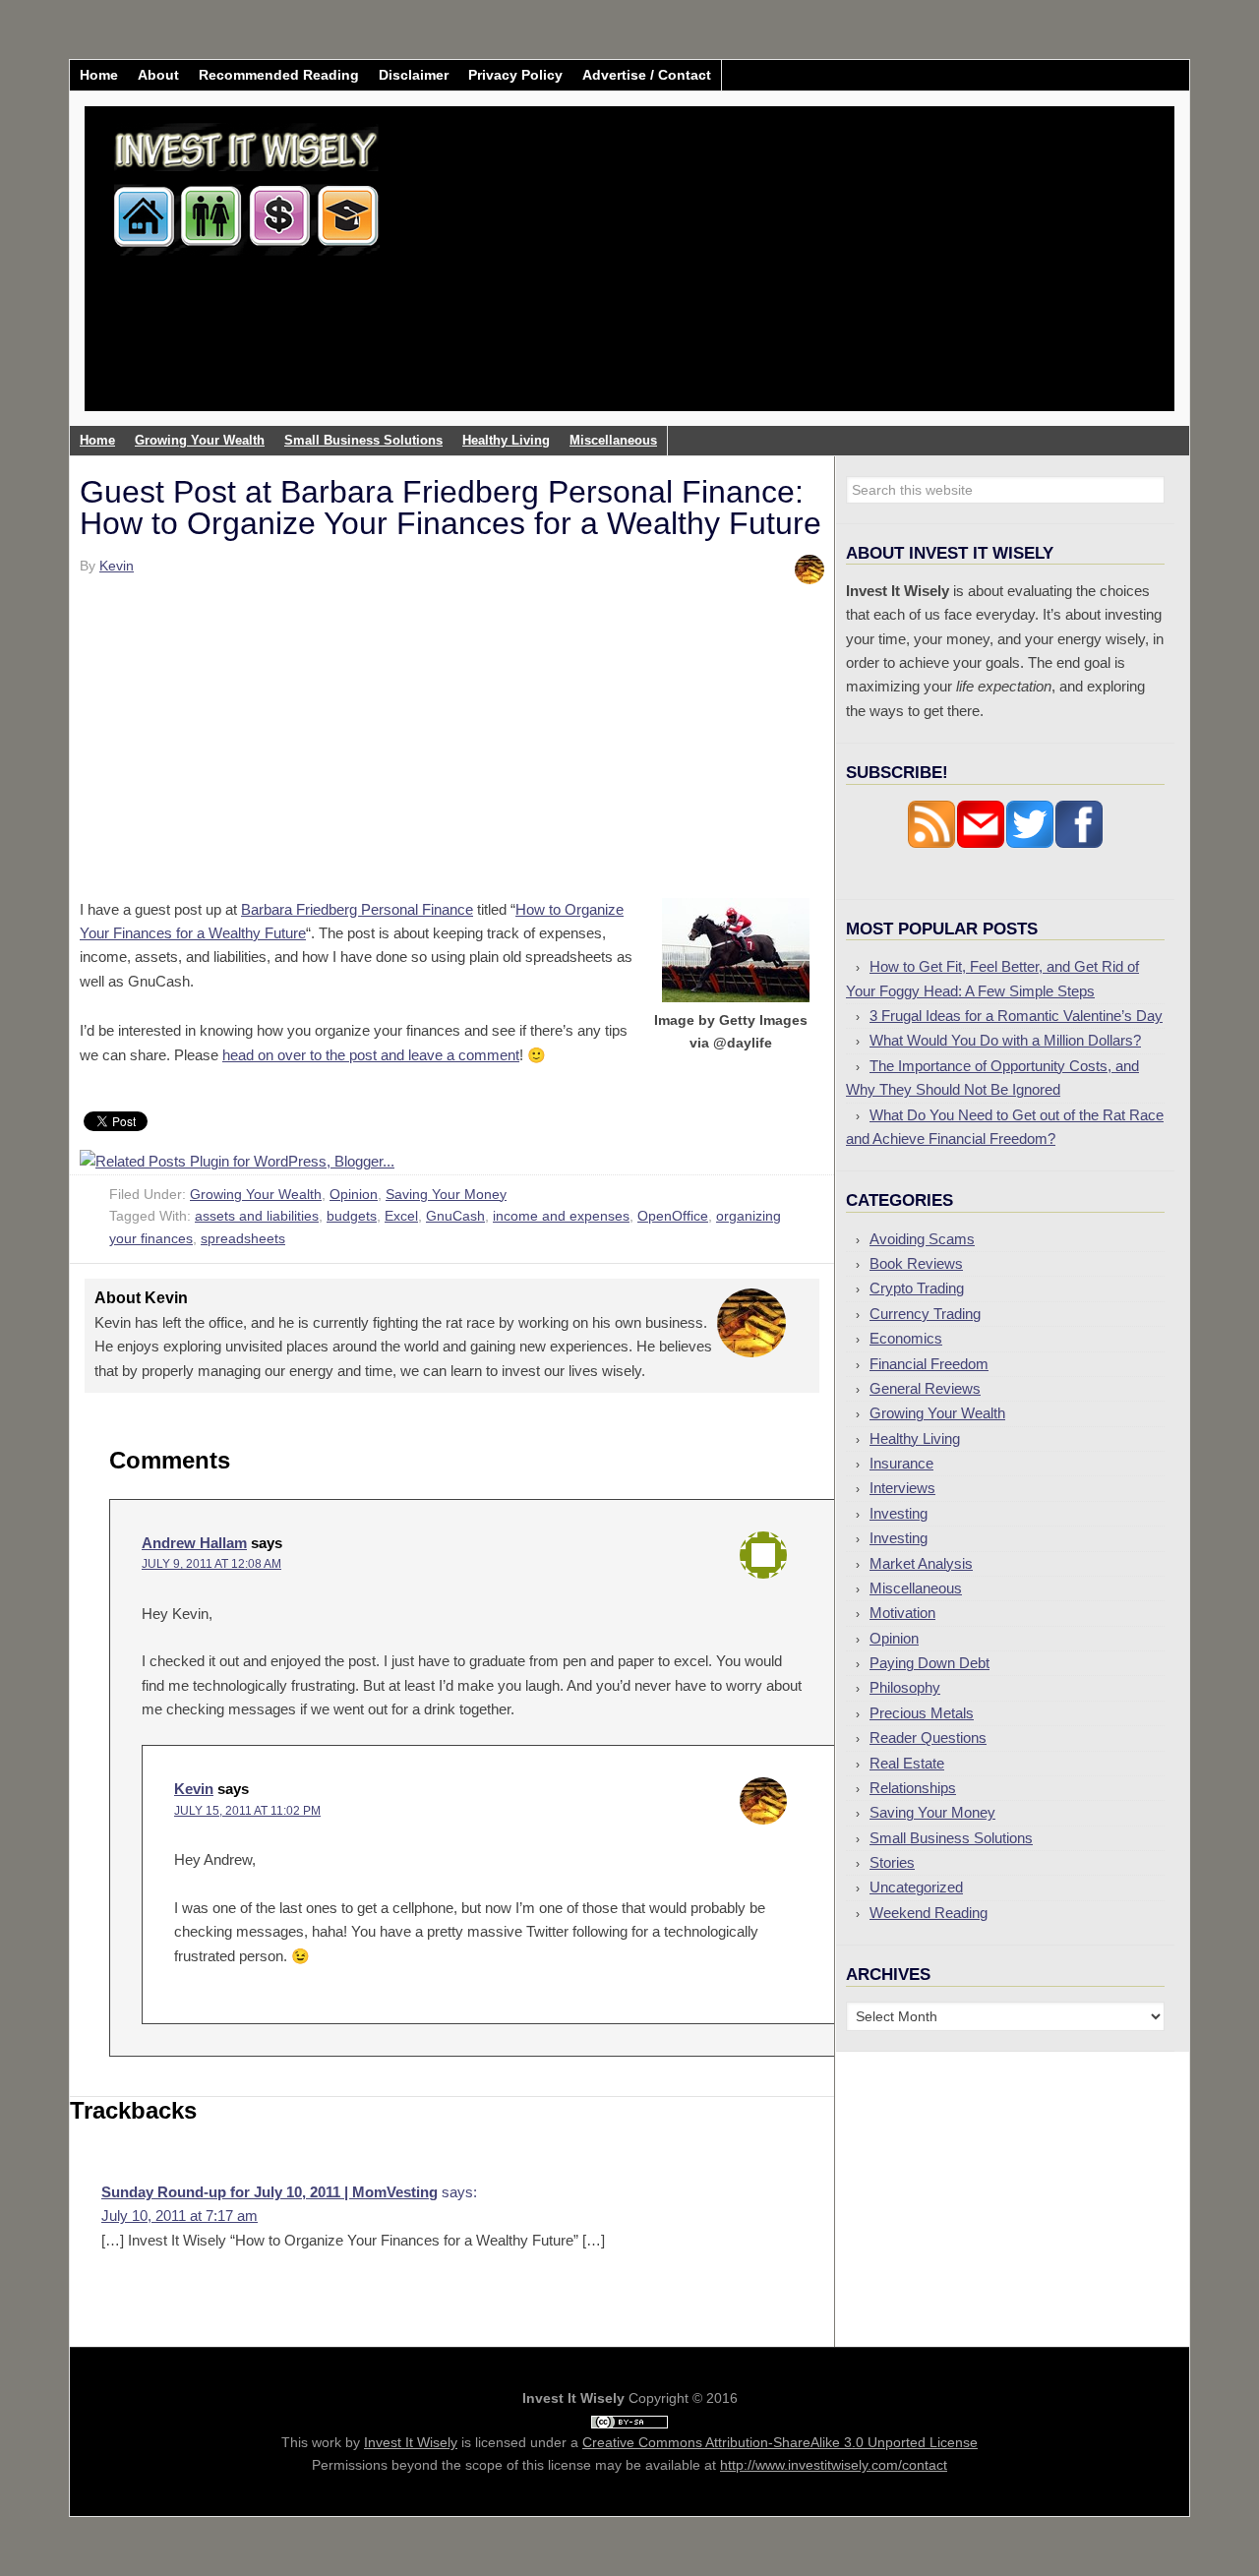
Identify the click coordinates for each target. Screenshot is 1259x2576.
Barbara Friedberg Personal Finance (357, 909)
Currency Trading (925, 1314)
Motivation (902, 1613)
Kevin (194, 1789)
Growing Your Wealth (256, 1194)
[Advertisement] (746, 273)
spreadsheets (243, 1238)
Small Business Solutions (951, 1838)
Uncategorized (916, 1887)
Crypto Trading (917, 1288)
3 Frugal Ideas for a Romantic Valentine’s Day (1016, 1016)
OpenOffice (673, 1216)
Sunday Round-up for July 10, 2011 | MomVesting (270, 2192)
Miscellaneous (916, 1588)
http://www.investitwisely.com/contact (834, 2465)
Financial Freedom (929, 1364)
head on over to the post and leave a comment (371, 1055)
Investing (899, 1513)
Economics (906, 1338)
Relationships (913, 1788)
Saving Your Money (446, 1194)
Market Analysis (921, 1563)
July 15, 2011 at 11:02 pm (247, 1811)
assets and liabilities (257, 1216)
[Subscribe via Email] (981, 843)
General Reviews (925, 1388)
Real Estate (907, 1763)
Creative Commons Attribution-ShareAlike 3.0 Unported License (780, 2442)
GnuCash (455, 1216)
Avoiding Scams (922, 1239)
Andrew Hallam (194, 1543)
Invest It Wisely (247, 181)
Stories (892, 1862)
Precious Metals (922, 1713)
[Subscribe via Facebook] (1079, 843)
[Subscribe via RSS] (931, 843)
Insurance (901, 1463)
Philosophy (905, 1687)
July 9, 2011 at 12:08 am (211, 1564)
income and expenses (561, 1216)
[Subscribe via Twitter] (1030, 843)
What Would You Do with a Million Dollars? (1005, 1040)
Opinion (354, 1194)
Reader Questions (928, 1737)
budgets (352, 1216)
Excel (401, 1216)
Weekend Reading (929, 1913)
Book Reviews (916, 1263)
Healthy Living (915, 1438)
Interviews (902, 1488)
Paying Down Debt (929, 1663)
